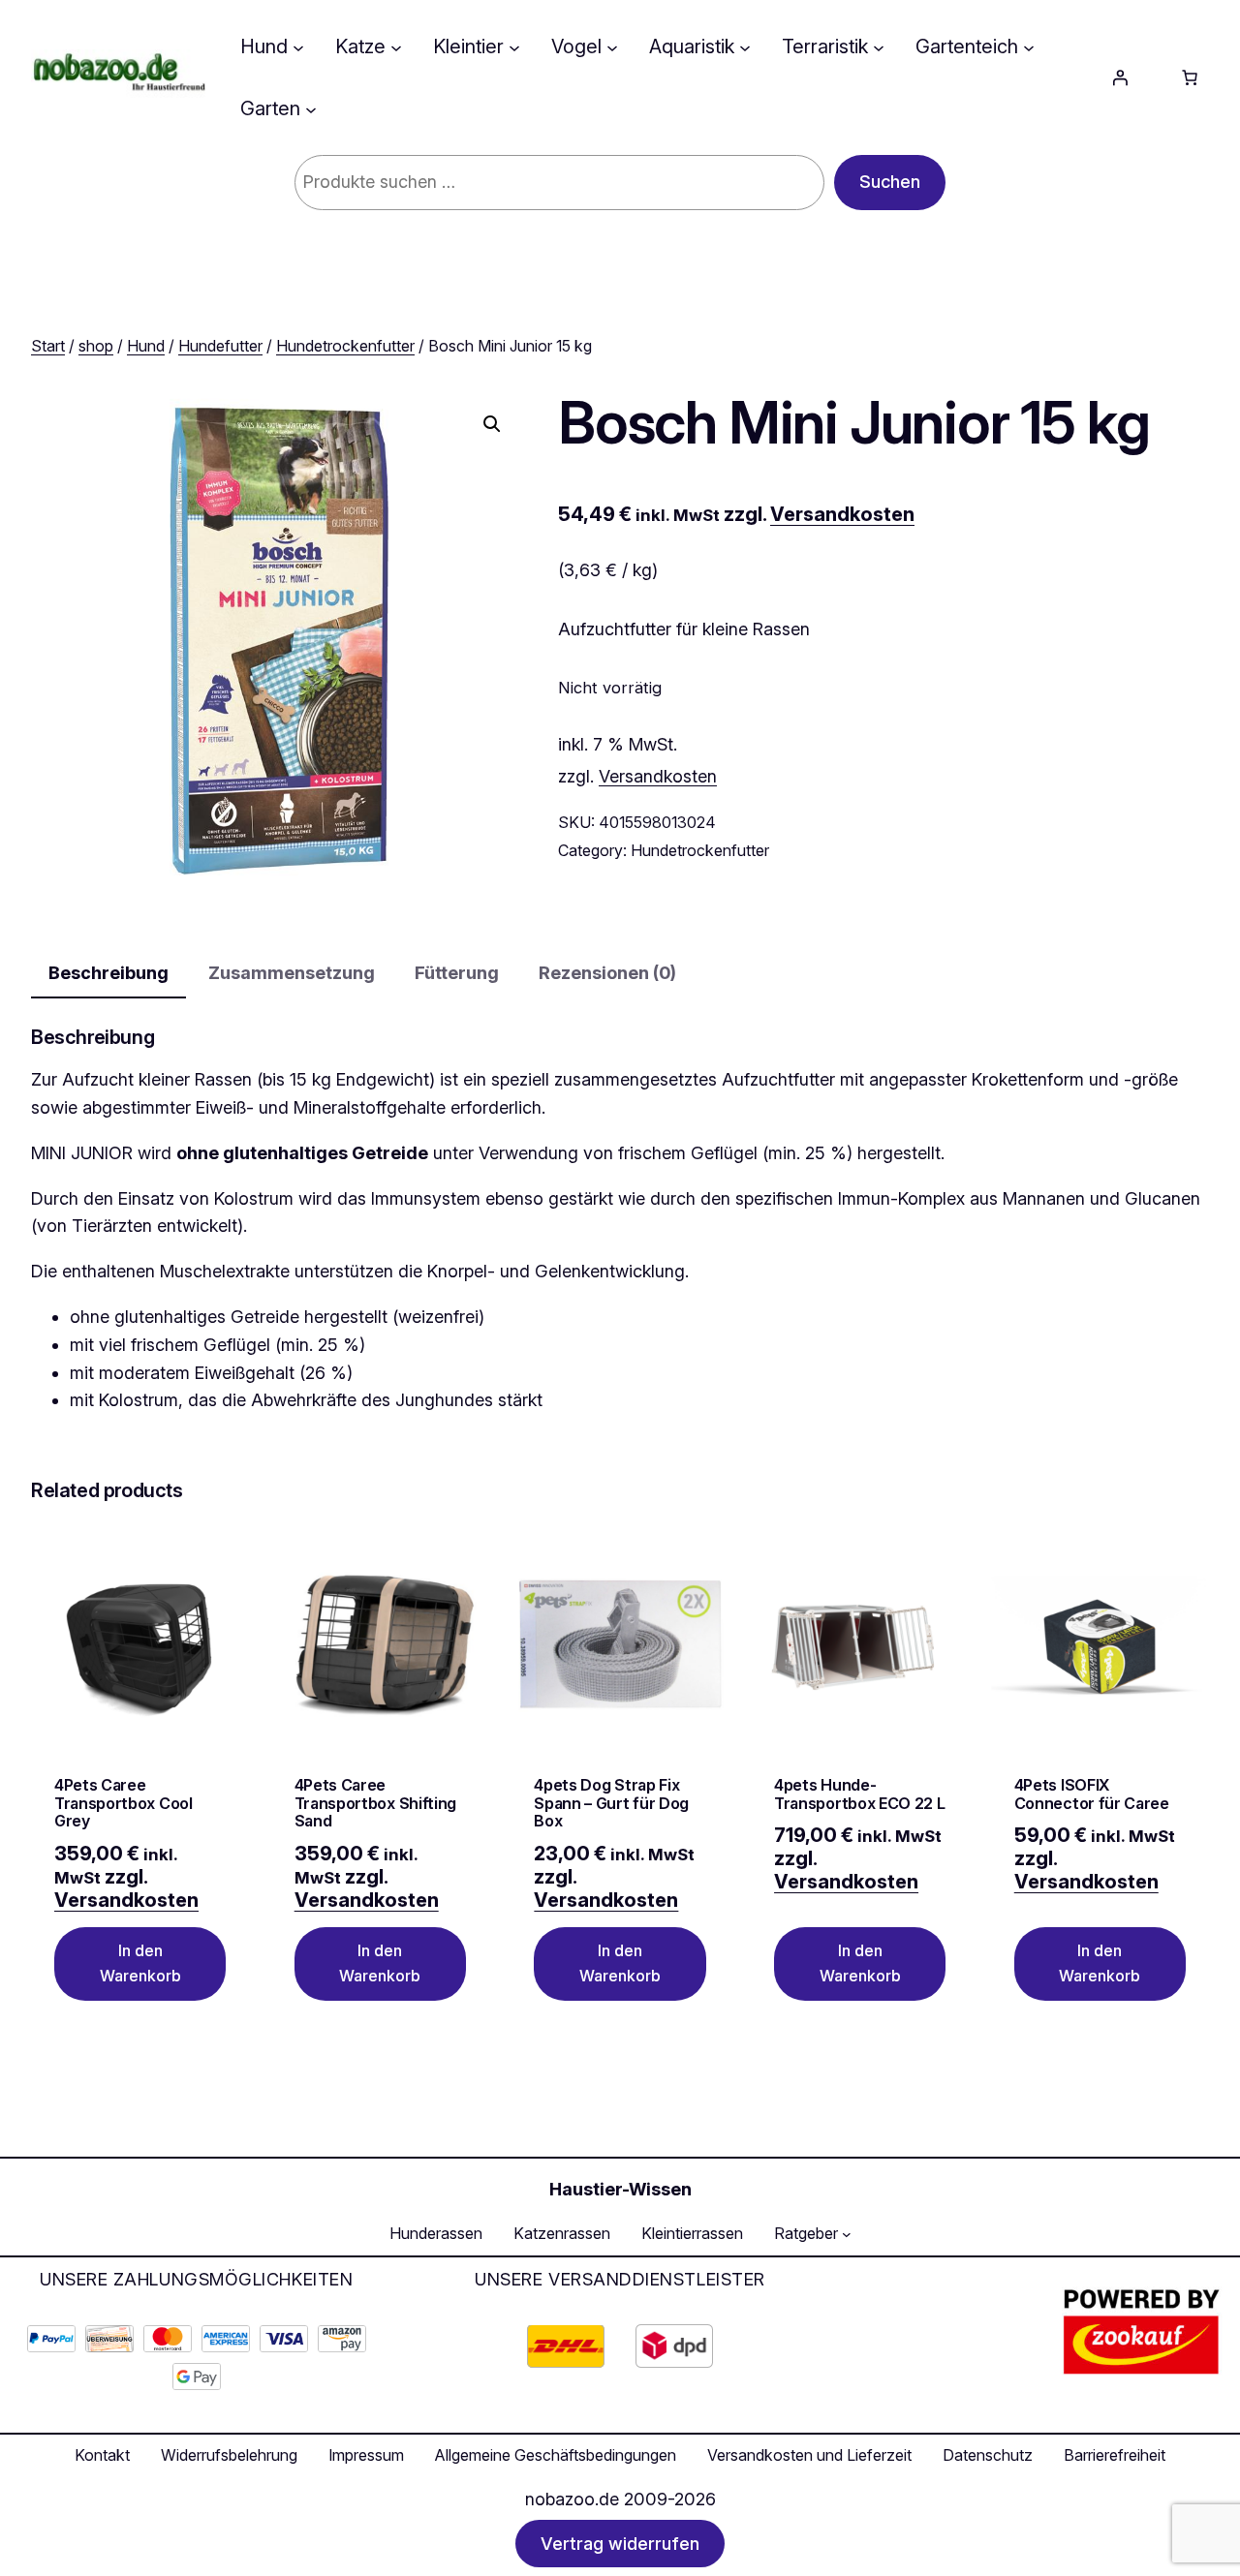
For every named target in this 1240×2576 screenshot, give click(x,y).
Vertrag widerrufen (620, 2544)
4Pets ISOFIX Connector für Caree (1092, 1794)
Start (48, 346)
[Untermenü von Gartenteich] (1029, 46)
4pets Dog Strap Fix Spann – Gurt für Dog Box (611, 1803)
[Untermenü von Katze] (396, 46)
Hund (146, 346)
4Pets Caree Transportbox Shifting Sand (375, 1803)
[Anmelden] (1120, 77)
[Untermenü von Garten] (311, 108)
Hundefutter (220, 346)
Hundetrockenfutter (345, 346)
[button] (492, 424)
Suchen (890, 182)
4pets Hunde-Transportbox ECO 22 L (859, 1794)
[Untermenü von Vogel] (612, 46)
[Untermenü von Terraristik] (879, 46)
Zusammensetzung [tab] (292, 973)
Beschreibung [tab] (108, 973)
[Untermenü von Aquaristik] (745, 46)
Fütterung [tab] (457, 973)
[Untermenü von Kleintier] (514, 46)
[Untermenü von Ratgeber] (847, 2234)
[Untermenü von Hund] (298, 46)
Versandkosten (842, 514)
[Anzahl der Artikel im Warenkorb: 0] (1190, 77)
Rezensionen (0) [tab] (607, 973)
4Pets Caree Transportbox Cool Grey (124, 1803)
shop (96, 346)
